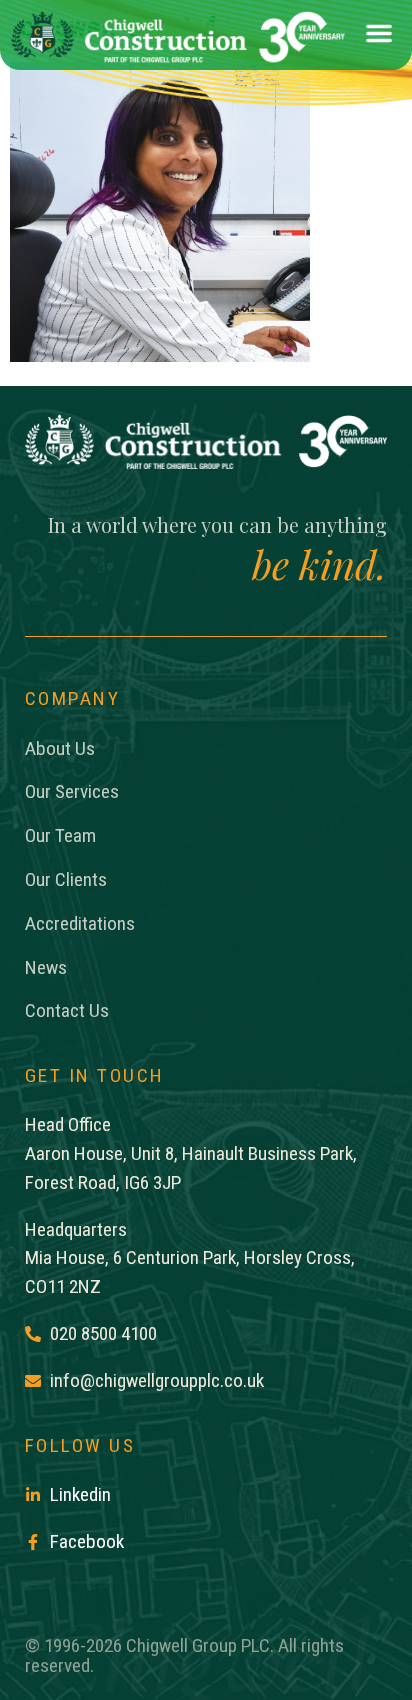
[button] (379, 38)
